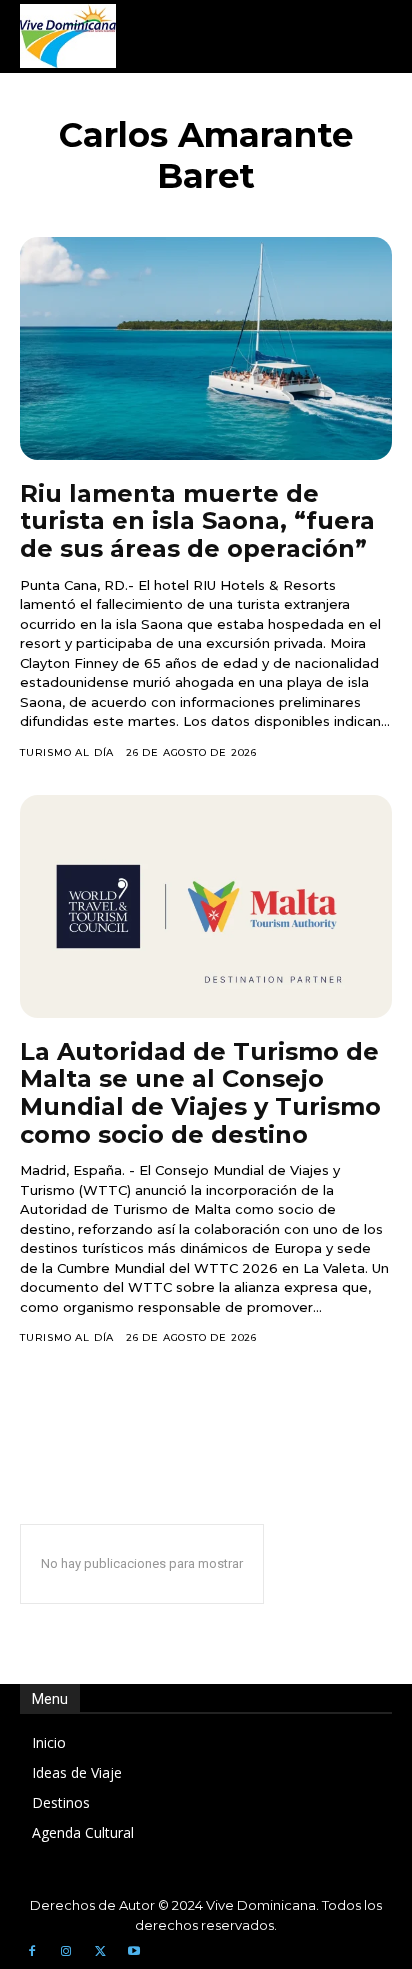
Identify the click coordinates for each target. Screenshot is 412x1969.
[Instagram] (66, 1952)
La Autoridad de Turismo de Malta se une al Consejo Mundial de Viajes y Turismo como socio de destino (200, 1093)
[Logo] (68, 36)
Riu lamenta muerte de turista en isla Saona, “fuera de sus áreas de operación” (197, 521)
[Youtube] (134, 1952)
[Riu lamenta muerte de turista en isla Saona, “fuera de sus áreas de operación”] (206, 348)
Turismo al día (67, 752)
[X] (100, 1952)
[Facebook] (32, 1952)
